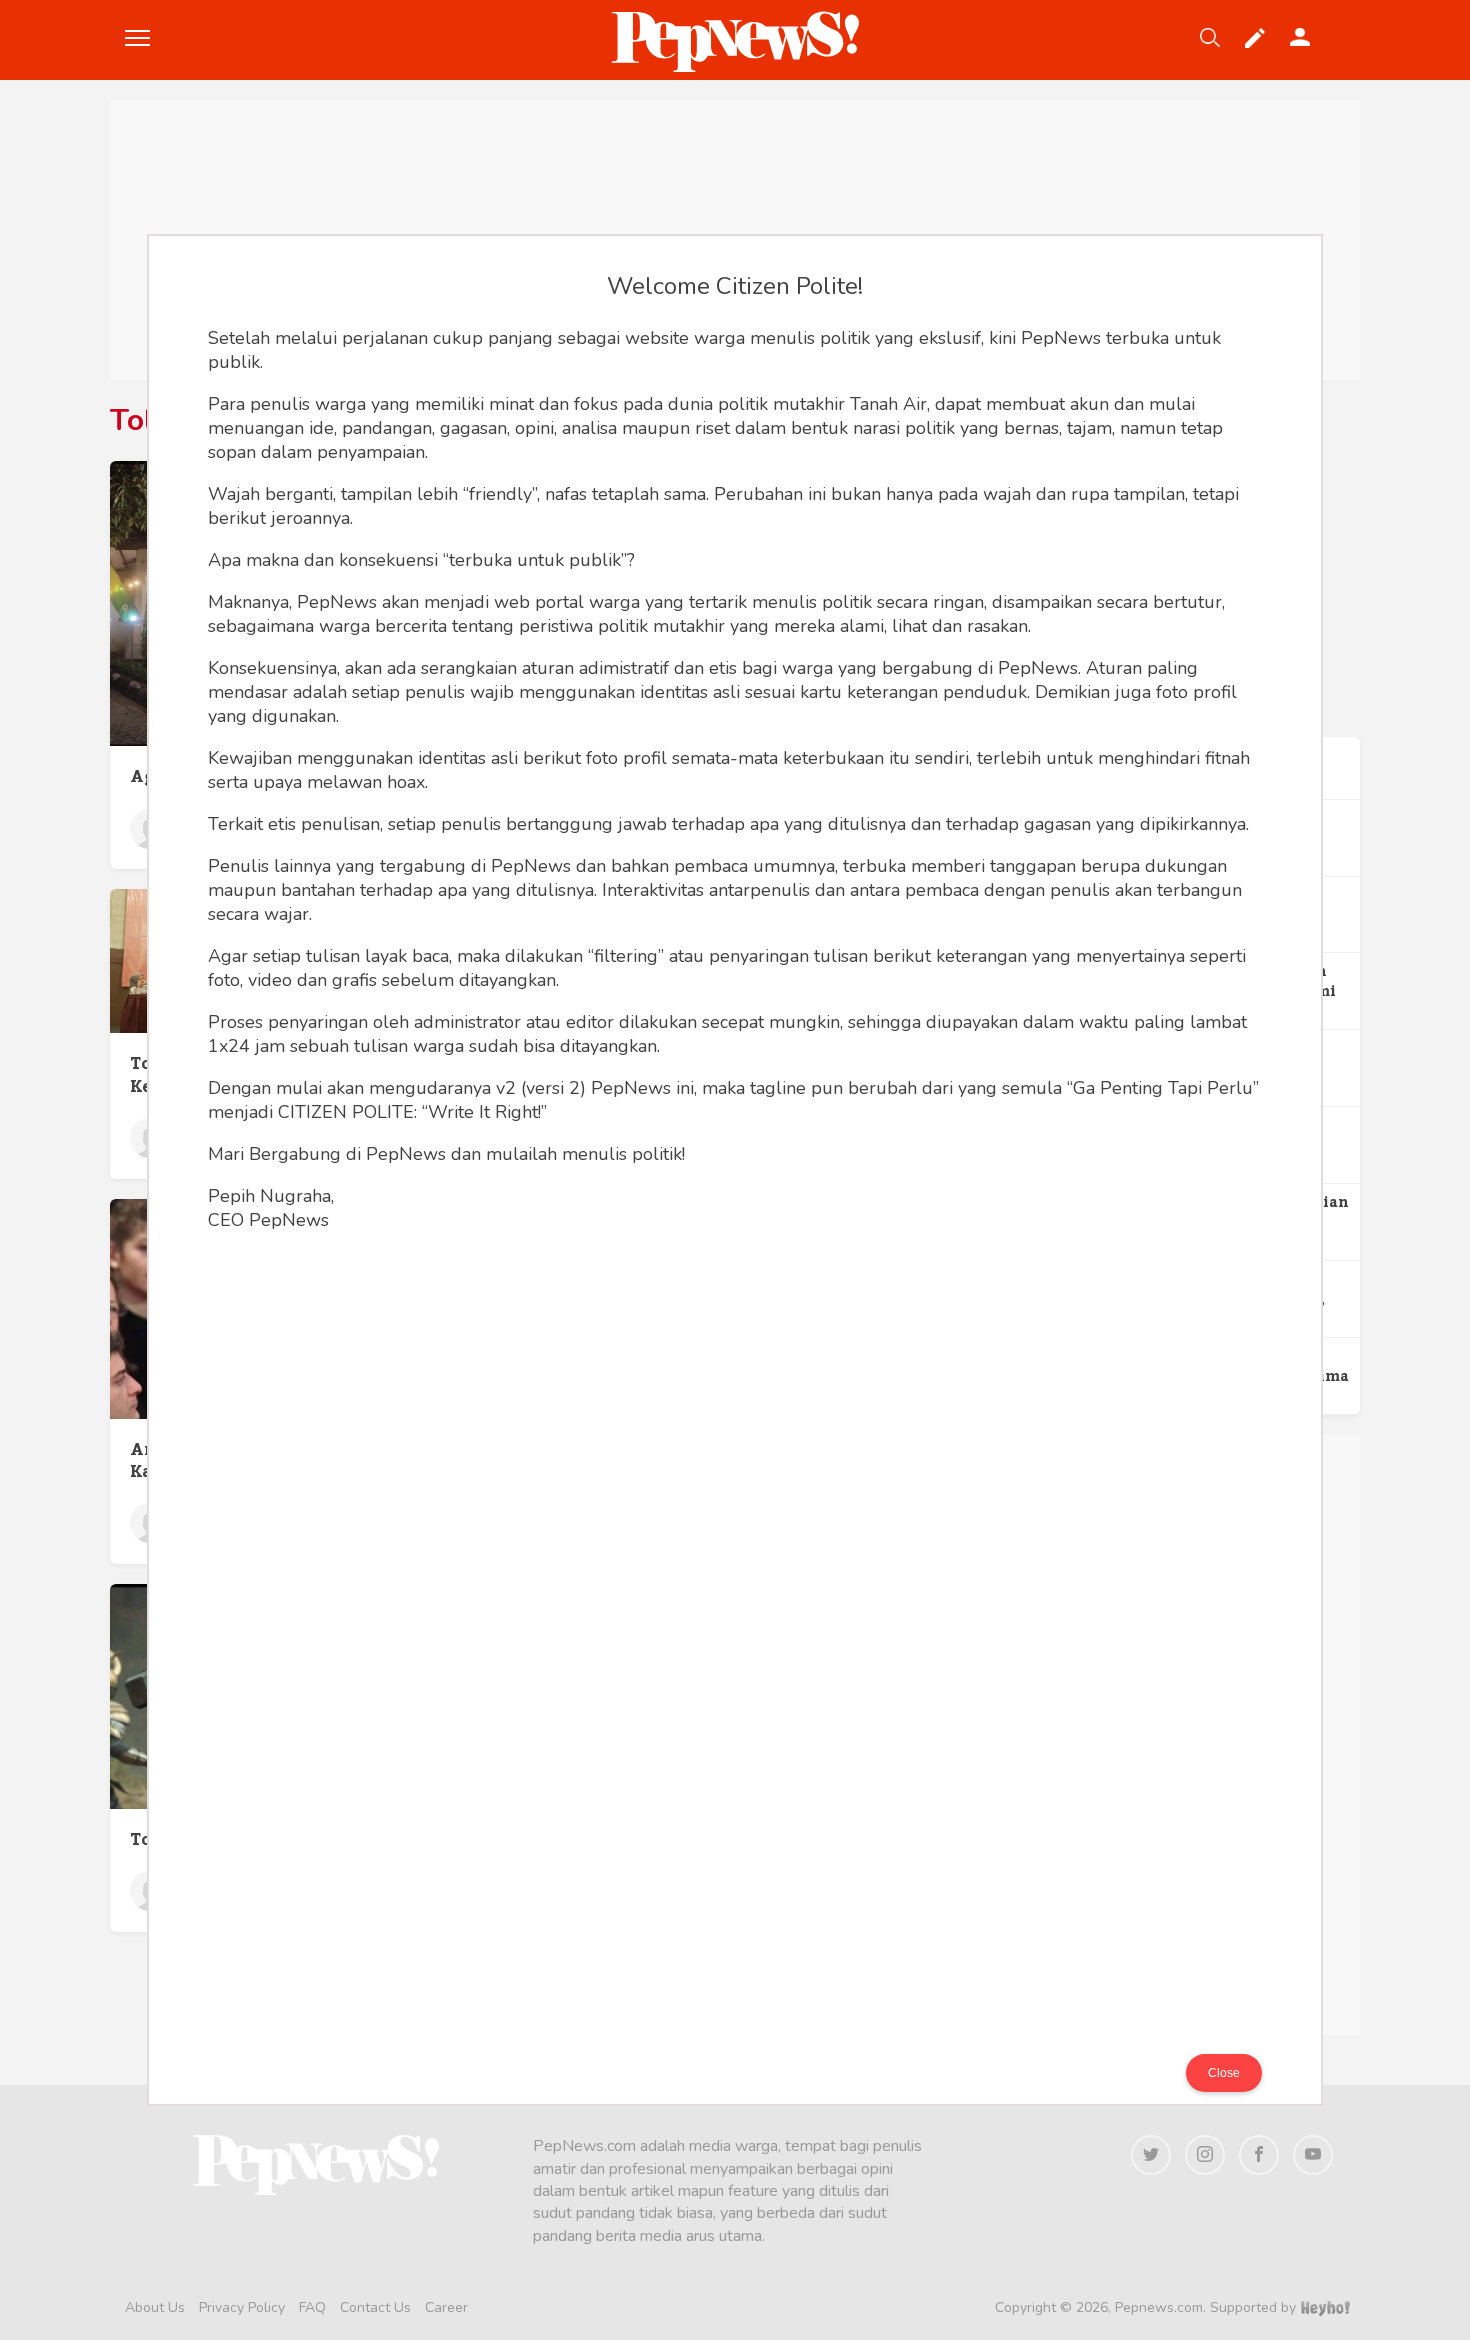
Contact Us (375, 2307)
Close (1224, 2073)
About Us (155, 2307)
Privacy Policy (242, 2307)
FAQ (312, 2307)
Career (446, 2307)
